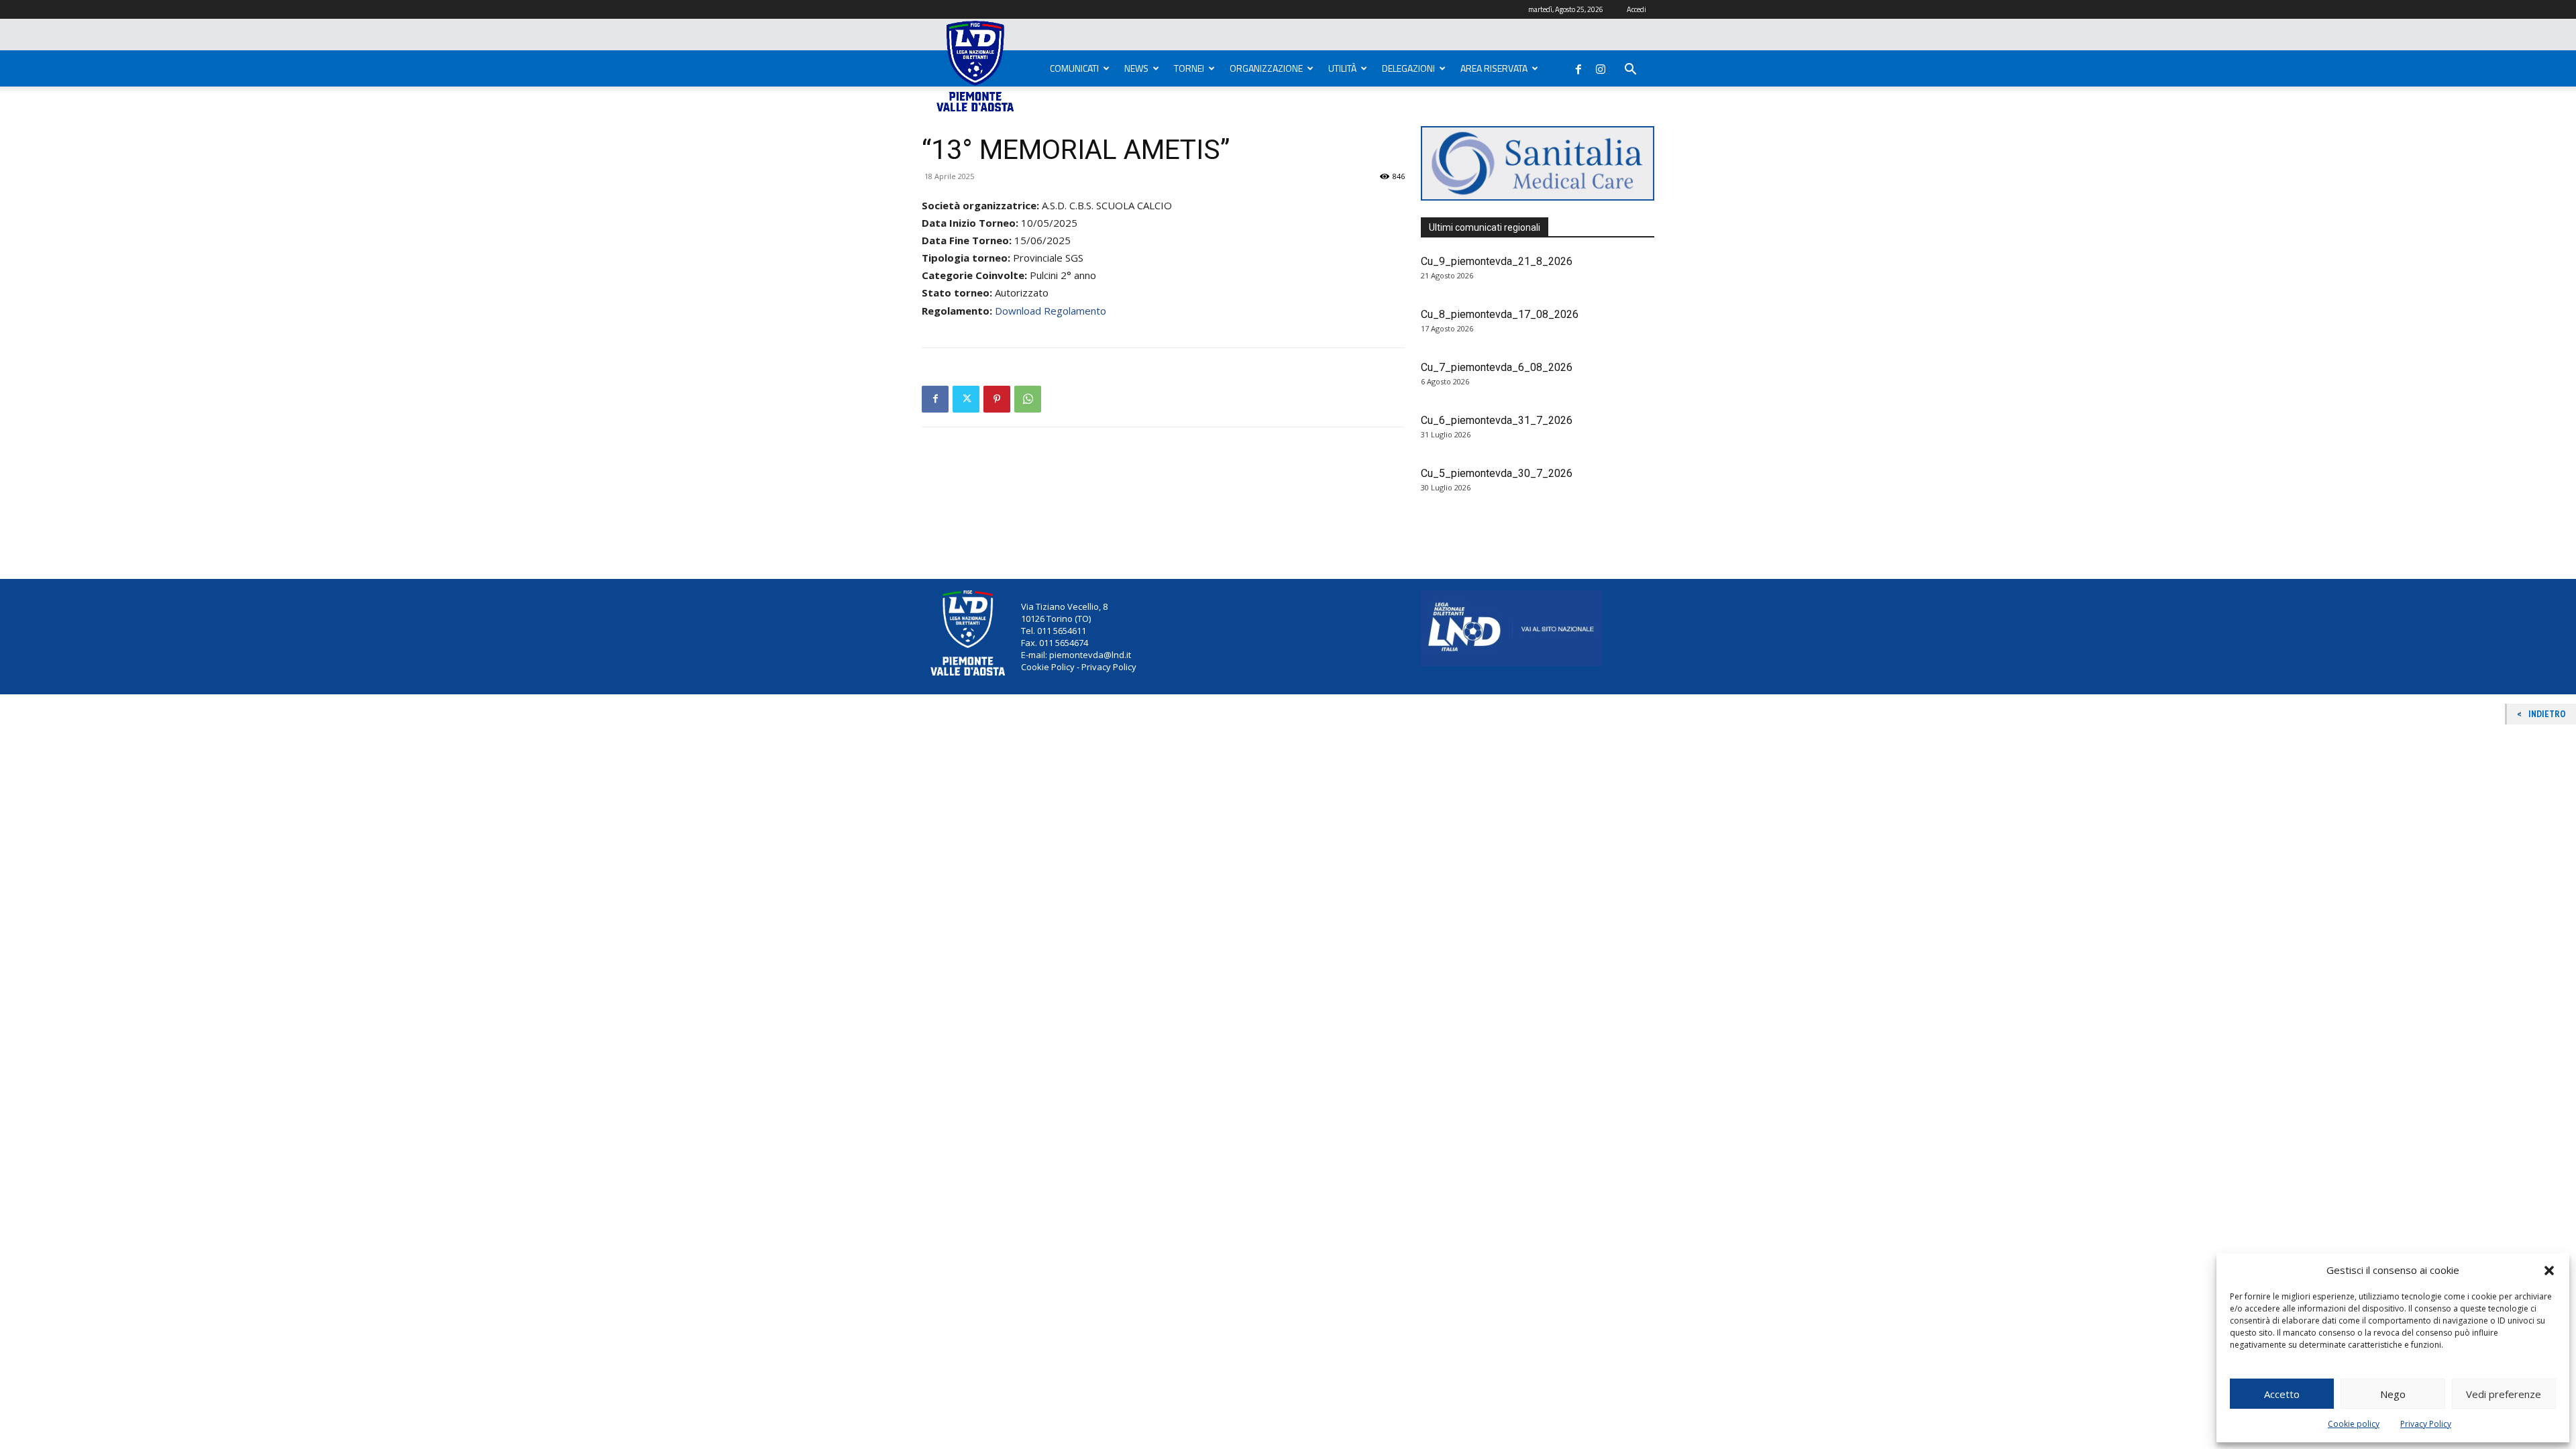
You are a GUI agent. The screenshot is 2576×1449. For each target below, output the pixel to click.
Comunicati (1074, 68)
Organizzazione (1266, 68)
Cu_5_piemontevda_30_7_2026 (1497, 473)
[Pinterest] (997, 399)
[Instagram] (1601, 66)
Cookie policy (2354, 1424)
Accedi (1636, 9)
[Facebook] (1578, 66)
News (1136, 68)
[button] (2549, 1271)
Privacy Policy (2426, 1424)
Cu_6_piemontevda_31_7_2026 (1497, 420)
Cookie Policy (1048, 667)
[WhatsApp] (1028, 399)
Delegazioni (1408, 68)
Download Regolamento (1051, 311)
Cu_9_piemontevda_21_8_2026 (1497, 261)
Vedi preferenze (2504, 1394)
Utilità (1342, 68)
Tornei (1189, 68)
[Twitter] (966, 399)
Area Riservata (1494, 68)
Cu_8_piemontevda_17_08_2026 (1500, 314)
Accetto (2282, 1394)
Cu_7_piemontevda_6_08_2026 (1497, 367)
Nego (2393, 1394)
